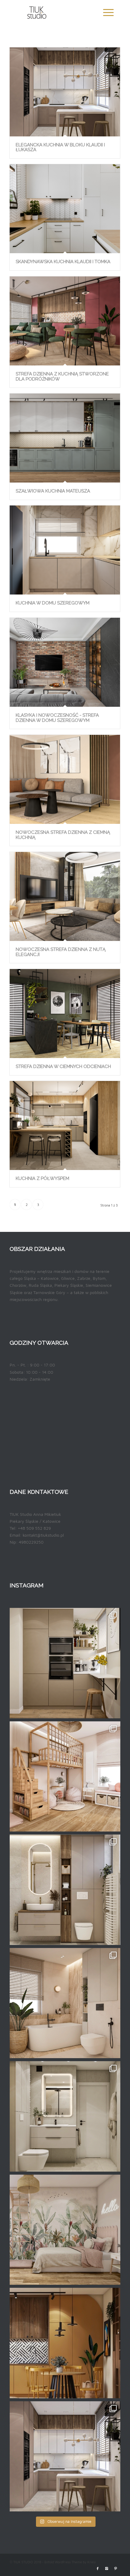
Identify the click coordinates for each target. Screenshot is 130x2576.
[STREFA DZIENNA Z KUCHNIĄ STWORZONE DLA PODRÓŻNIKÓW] (65, 321)
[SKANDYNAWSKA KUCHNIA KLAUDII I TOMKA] (65, 209)
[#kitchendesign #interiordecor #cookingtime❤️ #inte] (65, 1663)
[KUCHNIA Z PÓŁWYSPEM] (65, 1125)
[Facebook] (98, 2568)
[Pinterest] (116, 2568)
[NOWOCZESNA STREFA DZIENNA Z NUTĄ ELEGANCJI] (65, 896)
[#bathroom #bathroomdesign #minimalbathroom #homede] (65, 1890)
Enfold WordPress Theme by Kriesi (70, 2562)
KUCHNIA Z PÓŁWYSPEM (42, 1178)
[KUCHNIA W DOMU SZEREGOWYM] (65, 550)
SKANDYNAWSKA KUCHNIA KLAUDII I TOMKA (63, 262)
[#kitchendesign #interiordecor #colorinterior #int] (65, 2343)
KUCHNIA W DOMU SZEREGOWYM (53, 603)
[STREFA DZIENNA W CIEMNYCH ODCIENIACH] (65, 1014)
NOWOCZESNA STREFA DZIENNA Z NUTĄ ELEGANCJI (61, 952)
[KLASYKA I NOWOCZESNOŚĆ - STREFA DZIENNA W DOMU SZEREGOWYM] (65, 662)
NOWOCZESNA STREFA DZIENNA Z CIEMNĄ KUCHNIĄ (63, 835)
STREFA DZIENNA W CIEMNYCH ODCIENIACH (63, 1066)
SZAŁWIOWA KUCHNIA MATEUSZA (53, 491)
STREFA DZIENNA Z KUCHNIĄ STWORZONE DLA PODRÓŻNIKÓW (62, 376)
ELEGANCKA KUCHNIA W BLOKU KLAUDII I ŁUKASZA (60, 147)
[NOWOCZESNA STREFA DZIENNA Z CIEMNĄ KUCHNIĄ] (65, 779)
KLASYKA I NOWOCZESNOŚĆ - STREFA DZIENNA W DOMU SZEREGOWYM (57, 718)
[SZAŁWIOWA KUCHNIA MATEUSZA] (65, 438)
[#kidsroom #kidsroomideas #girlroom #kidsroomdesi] (65, 1777)
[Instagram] (107, 2568)
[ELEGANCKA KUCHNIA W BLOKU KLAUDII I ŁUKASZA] (65, 92)
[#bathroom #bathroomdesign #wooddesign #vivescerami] (65, 2003)
